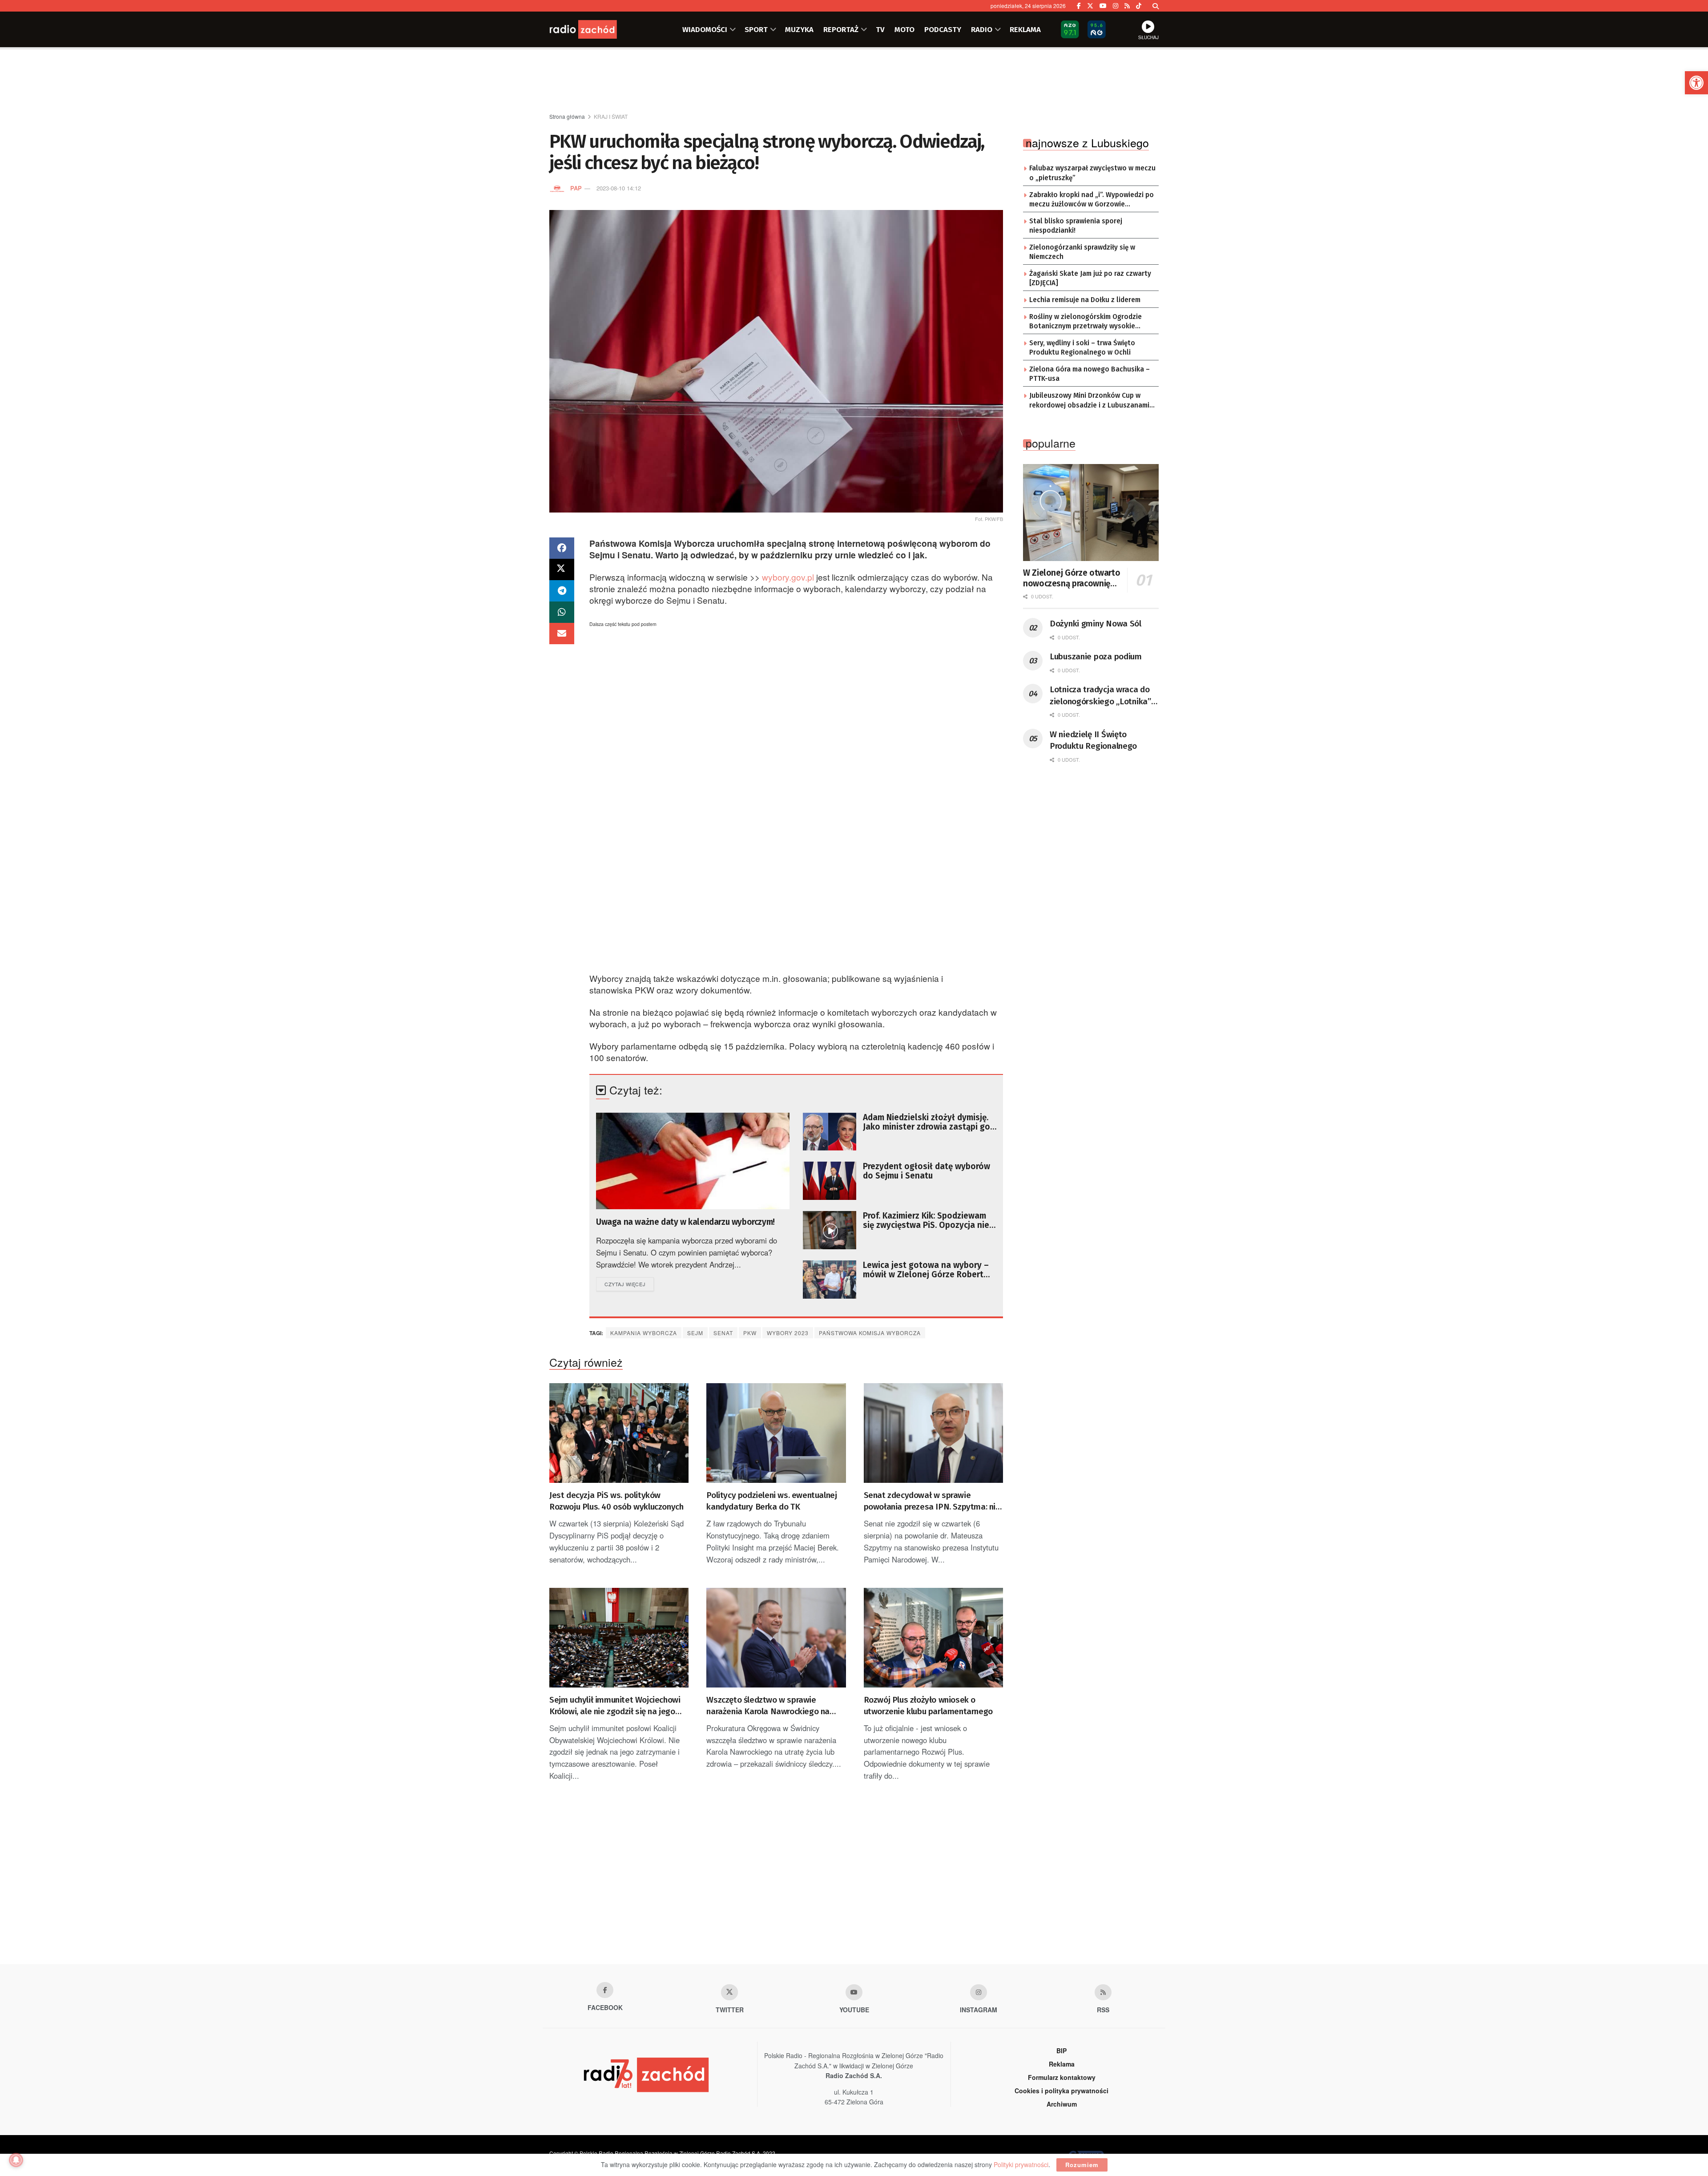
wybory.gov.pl (788, 577)
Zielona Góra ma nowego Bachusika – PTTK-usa (1090, 374)
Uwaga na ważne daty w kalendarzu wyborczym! (685, 1222)
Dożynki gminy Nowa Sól (1096, 624)
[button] (1696, 83)
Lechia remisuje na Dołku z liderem (1085, 300)
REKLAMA (1025, 29)
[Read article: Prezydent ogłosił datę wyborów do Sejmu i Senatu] (830, 1181)
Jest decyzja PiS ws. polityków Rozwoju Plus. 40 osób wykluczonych (616, 1501)
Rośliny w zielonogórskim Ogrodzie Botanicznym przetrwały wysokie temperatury (1086, 322)
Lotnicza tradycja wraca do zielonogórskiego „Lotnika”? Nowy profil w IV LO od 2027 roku (1102, 696)
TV (880, 29)
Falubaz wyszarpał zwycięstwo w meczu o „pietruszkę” (1092, 173)
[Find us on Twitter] (1090, 6)
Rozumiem (1082, 2165)
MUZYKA (799, 29)
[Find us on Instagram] (1116, 6)
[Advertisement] (854, 81)
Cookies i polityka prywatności (1061, 2091)
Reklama (1062, 2064)
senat (723, 1333)
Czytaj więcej (629, 1284)
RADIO (982, 29)
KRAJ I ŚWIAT (611, 116)
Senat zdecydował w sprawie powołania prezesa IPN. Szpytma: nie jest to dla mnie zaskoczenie (932, 1502)
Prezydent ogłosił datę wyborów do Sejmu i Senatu (927, 1171)
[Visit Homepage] (594, 29)
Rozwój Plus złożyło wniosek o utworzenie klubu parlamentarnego (928, 1706)
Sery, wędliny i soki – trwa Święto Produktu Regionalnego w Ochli (1082, 348)
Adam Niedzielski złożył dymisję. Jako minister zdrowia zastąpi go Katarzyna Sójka (927, 1122)
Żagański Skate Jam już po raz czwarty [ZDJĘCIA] (1090, 279)
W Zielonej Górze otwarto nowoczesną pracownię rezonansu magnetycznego (1072, 578)
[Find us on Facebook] (1079, 6)
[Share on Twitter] (562, 569)
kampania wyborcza (644, 1333)
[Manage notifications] (16, 2160)
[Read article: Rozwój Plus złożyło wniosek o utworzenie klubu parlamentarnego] (933, 1638)
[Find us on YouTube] (1103, 6)
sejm (695, 1333)
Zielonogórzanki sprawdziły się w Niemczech (1082, 252)
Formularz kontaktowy (1062, 2077)
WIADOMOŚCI (705, 29)
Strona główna (567, 116)
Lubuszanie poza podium (1096, 656)
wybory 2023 (788, 1333)
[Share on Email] (562, 634)
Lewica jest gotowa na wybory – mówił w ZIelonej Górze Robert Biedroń (926, 1270)
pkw (750, 1333)
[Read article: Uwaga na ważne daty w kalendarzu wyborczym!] (693, 1161)
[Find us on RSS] (1127, 6)
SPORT (756, 29)
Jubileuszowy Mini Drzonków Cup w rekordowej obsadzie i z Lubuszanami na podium (1089, 401)
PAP (576, 188)
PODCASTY (943, 29)
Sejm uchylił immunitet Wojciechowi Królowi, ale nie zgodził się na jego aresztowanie (615, 1706)
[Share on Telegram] (562, 591)
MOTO (904, 29)
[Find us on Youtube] (854, 1992)
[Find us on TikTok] (1139, 6)
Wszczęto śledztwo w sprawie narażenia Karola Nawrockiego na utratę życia (768, 1706)
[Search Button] (1156, 6)
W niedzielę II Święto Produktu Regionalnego (1093, 740)
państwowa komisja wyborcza (870, 1333)
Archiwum (1062, 2104)
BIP (1061, 2051)
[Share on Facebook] (562, 548)
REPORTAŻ (841, 29)
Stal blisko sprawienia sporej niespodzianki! (1076, 226)
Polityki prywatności (1021, 2164)
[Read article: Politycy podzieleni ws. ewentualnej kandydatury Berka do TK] (776, 1433)
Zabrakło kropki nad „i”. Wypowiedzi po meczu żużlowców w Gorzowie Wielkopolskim (1092, 200)
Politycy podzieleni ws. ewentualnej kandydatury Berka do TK (771, 1501)
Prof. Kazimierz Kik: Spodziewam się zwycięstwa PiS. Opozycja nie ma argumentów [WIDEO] (926, 1220)
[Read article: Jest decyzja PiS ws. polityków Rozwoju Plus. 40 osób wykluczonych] (619, 1433)
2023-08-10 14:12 (619, 188)
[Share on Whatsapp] (562, 612)
